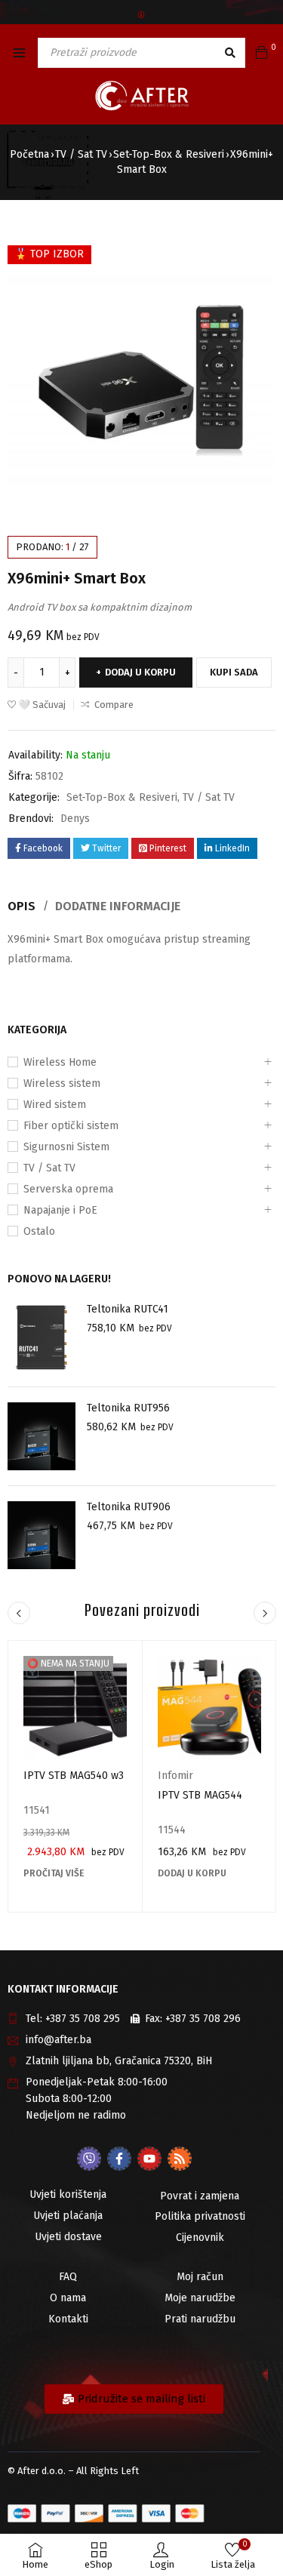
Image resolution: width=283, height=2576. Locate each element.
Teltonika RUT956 (128, 1408)
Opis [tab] (22, 906)
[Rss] (180, 2159)
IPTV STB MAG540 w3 (74, 1776)
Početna (29, 154)
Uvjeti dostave (68, 2237)
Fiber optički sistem (71, 1126)
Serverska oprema (68, 1189)
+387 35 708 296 (203, 2019)
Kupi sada (234, 672)
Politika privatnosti (200, 2216)
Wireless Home (60, 1062)
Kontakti (68, 2319)
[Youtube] (149, 2159)
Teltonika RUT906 (129, 1507)
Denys (75, 819)
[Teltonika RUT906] (42, 1535)
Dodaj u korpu (140, 672)
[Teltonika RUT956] (42, 1436)
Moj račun (200, 2277)
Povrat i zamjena (200, 2196)
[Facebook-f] (119, 2159)
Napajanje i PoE (60, 1210)
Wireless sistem (62, 1083)
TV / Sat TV (81, 154)
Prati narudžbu (200, 2319)
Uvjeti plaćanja (68, 2216)
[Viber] (89, 2159)
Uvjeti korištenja (68, 2194)
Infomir (175, 1776)
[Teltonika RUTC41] (42, 1337)
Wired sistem (55, 1105)
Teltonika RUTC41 (128, 1309)
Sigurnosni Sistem (66, 1147)
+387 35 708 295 (83, 2019)
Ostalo (39, 1231)
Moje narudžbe (200, 2298)
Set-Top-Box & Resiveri (169, 154)
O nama (68, 2298)
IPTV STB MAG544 (200, 1795)
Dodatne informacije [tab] (118, 906)
